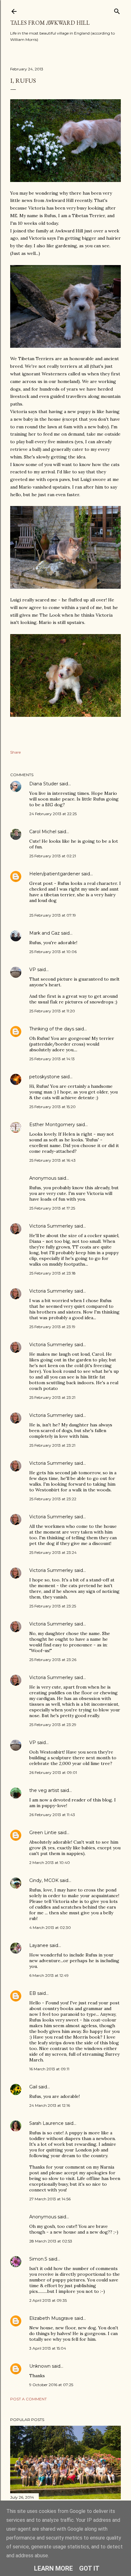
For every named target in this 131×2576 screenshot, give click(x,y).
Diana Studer (44, 784)
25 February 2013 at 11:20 (52, 1011)
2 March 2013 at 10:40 (50, 1862)
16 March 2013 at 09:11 (49, 2069)
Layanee (39, 1945)
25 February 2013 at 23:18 (52, 1273)
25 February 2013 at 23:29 (53, 1725)
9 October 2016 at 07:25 (51, 2385)
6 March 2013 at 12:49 (49, 1975)
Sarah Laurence (46, 2123)
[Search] (117, 10)
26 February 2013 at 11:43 (52, 1815)
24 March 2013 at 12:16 (50, 2105)
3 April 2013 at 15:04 (48, 2348)
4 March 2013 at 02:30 (50, 1927)
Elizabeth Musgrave (51, 2318)
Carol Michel (43, 832)
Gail (33, 2087)
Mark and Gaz (45, 933)
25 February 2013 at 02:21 (53, 856)
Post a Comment (28, 2399)
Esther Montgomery (52, 1125)
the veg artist (44, 1790)
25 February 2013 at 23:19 (52, 1327)
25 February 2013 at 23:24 (53, 1552)
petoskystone (45, 1077)
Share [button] (15, 752)
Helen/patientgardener (55, 874)
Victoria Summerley (51, 1226)
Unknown (40, 2366)
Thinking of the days (52, 1029)
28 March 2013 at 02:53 (51, 2241)
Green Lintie (43, 1833)
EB (33, 1993)
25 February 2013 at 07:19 (53, 915)
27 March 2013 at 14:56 (50, 2199)
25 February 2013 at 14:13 (52, 1059)
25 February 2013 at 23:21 (52, 1397)
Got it (89, 2568)
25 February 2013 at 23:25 (53, 1606)
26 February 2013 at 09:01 (53, 1772)
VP (33, 970)
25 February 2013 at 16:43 (52, 1160)
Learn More (53, 2568)
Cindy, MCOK (44, 1880)
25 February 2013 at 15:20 (52, 1107)
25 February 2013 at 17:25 (52, 1208)
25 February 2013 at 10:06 (53, 952)
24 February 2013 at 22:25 (53, 814)
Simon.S (38, 2259)
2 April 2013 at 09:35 (48, 2300)
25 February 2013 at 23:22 (53, 1499)
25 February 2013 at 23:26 (53, 1660)
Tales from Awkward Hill (50, 23)
